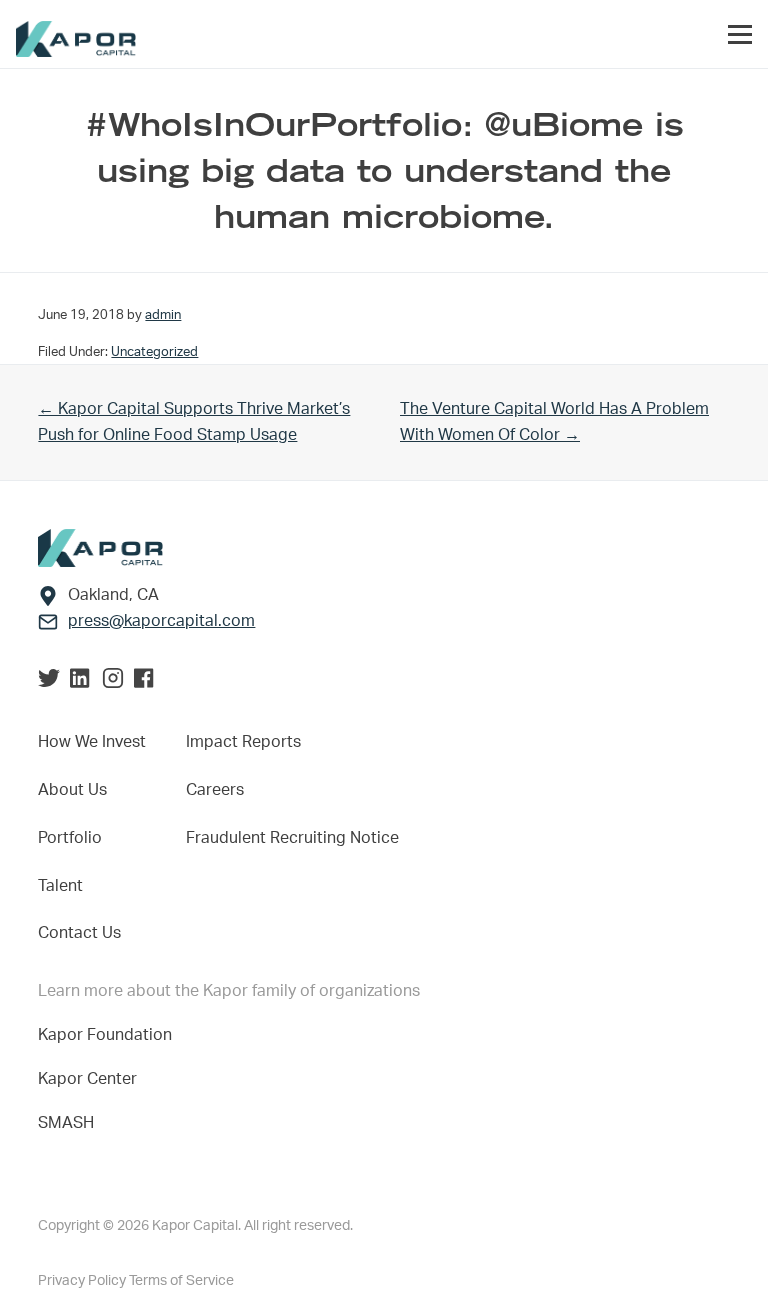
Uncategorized (154, 352)
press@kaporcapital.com (161, 621)
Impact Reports (243, 742)
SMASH (66, 1123)
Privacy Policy (83, 1281)
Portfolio (70, 838)
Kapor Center (91, 1079)
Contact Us (79, 933)
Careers (215, 790)
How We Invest (92, 742)
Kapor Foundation (109, 1035)
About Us (72, 790)
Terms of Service (181, 1281)
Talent (60, 886)
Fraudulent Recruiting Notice (292, 838)
